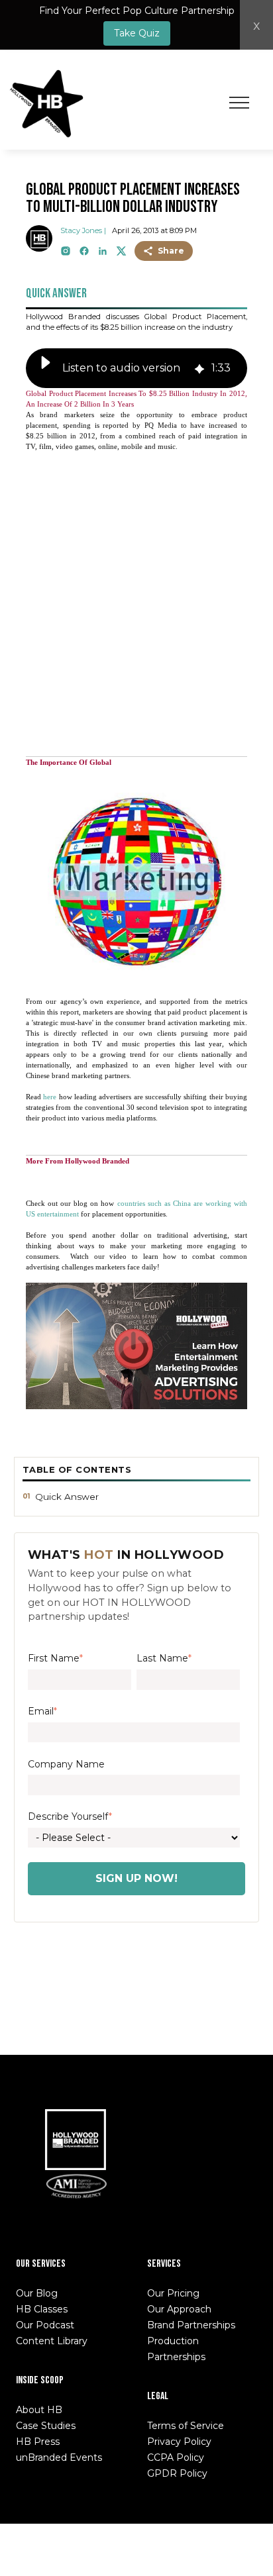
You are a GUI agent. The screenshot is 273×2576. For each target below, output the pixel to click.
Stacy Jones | (83, 230)
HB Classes (42, 2309)
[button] (46, 368)
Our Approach (179, 2309)
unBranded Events (59, 2457)
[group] (136, 368)
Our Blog (37, 2293)
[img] (199, 368)
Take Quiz (137, 33)
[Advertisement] (136, 599)
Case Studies (46, 2426)
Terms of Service (186, 2426)
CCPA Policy (176, 2457)
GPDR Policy (177, 2473)
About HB (39, 2410)
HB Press (38, 2442)
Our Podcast (45, 2325)
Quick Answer (67, 1497)
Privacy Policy (179, 2442)
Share (171, 251)
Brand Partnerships (191, 2325)
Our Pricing (173, 2293)
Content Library (52, 2341)
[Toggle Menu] (239, 103)
